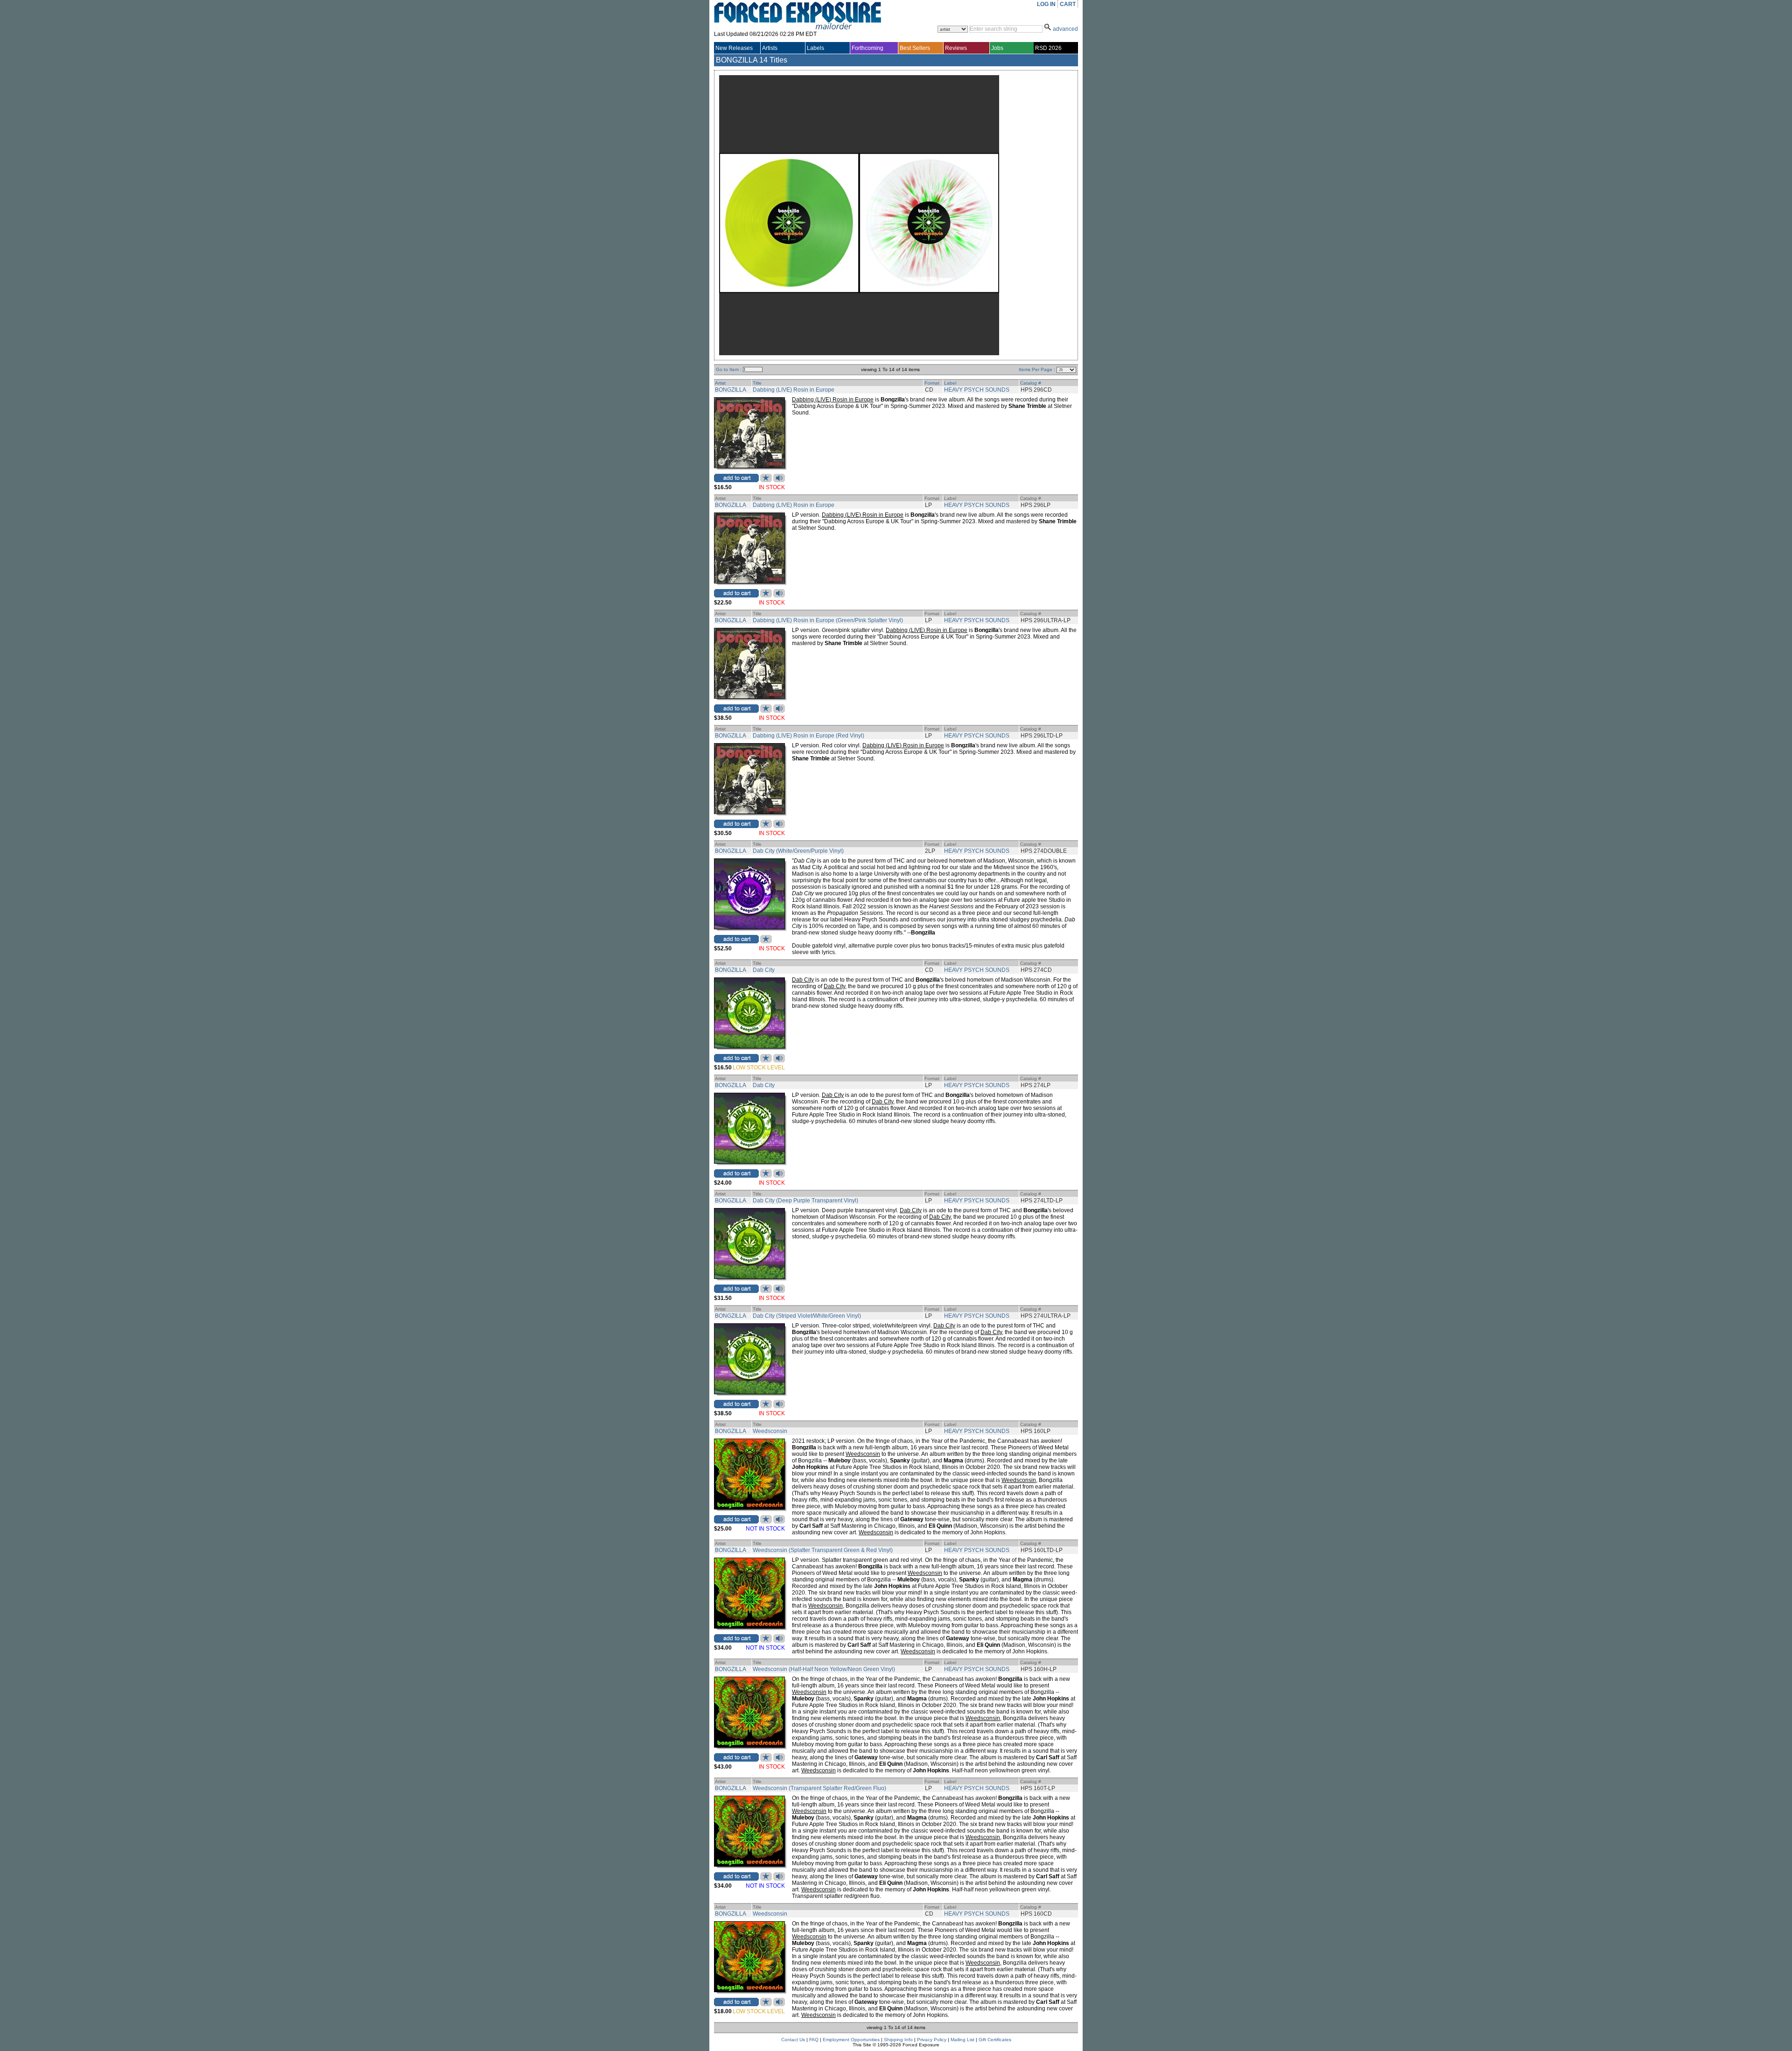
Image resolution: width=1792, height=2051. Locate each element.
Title (757, 383)
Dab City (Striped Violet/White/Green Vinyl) (807, 1316)
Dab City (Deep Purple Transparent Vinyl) (805, 1201)
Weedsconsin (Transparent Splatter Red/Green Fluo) (819, 1788)
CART (1068, 4)
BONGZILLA (731, 390)
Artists (770, 48)
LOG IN (1046, 4)
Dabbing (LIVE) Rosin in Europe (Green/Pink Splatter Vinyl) (828, 620)
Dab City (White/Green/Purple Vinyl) (798, 851)
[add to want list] (766, 480)
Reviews (956, 48)
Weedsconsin (770, 1431)
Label (950, 383)
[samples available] (779, 480)
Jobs (997, 48)
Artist (720, 383)
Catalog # (1031, 383)
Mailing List (962, 2040)
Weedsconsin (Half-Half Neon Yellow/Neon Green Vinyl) (824, 1669)
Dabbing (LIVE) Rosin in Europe (794, 390)
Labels (815, 48)
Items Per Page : (1038, 369)
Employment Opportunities (851, 2040)
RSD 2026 (1048, 48)
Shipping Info (898, 2040)
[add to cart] (736, 478)
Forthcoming (868, 48)
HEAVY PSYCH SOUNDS (977, 390)
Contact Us (793, 2040)
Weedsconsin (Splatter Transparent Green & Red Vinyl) (823, 1550)
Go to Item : (729, 369)
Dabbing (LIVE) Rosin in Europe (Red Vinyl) (808, 736)
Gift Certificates (995, 2040)
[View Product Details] (749, 466)
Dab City (764, 970)
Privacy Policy (932, 2040)
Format (932, 383)
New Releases (734, 48)
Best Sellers (915, 48)
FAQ (814, 2040)
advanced (1065, 29)
